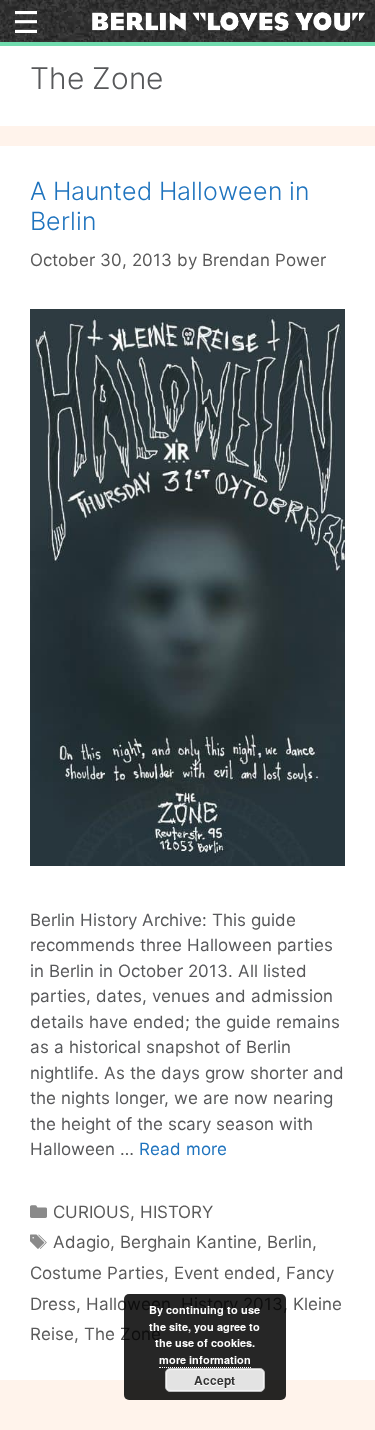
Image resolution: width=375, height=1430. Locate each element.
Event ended (225, 1273)
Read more (183, 1149)
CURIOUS (91, 1212)
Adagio (81, 1242)
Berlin (289, 1242)
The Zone (122, 1334)
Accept (214, 1380)
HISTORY (176, 1212)
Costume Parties (97, 1273)
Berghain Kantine (188, 1242)
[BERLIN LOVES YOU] (228, 20)
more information (205, 1359)
